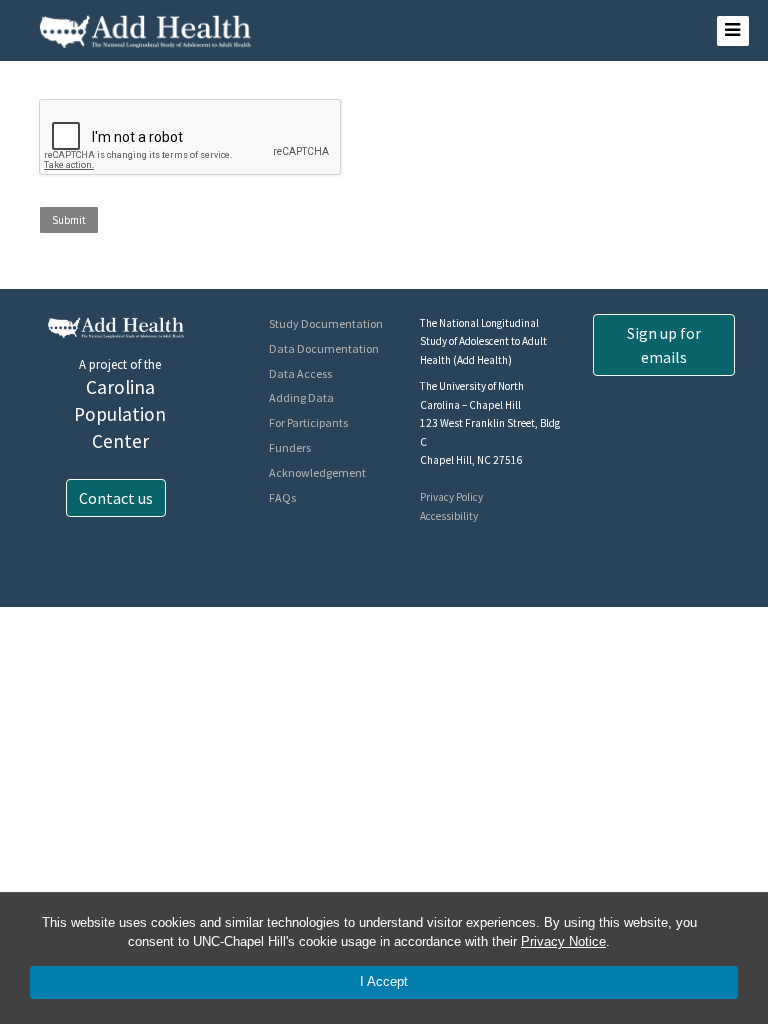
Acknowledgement (317, 472)
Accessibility (449, 516)
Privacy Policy (451, 497)
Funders (290, 447)
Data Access (300, 373)
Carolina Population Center (120, 414)
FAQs (282, 497)
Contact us (116, 498)
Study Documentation (326, 323)
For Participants (308, 422)
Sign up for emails (664, 345)
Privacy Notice (563, 941)
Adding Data (301, 397)
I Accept (384, 981)
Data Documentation (324, 348)
